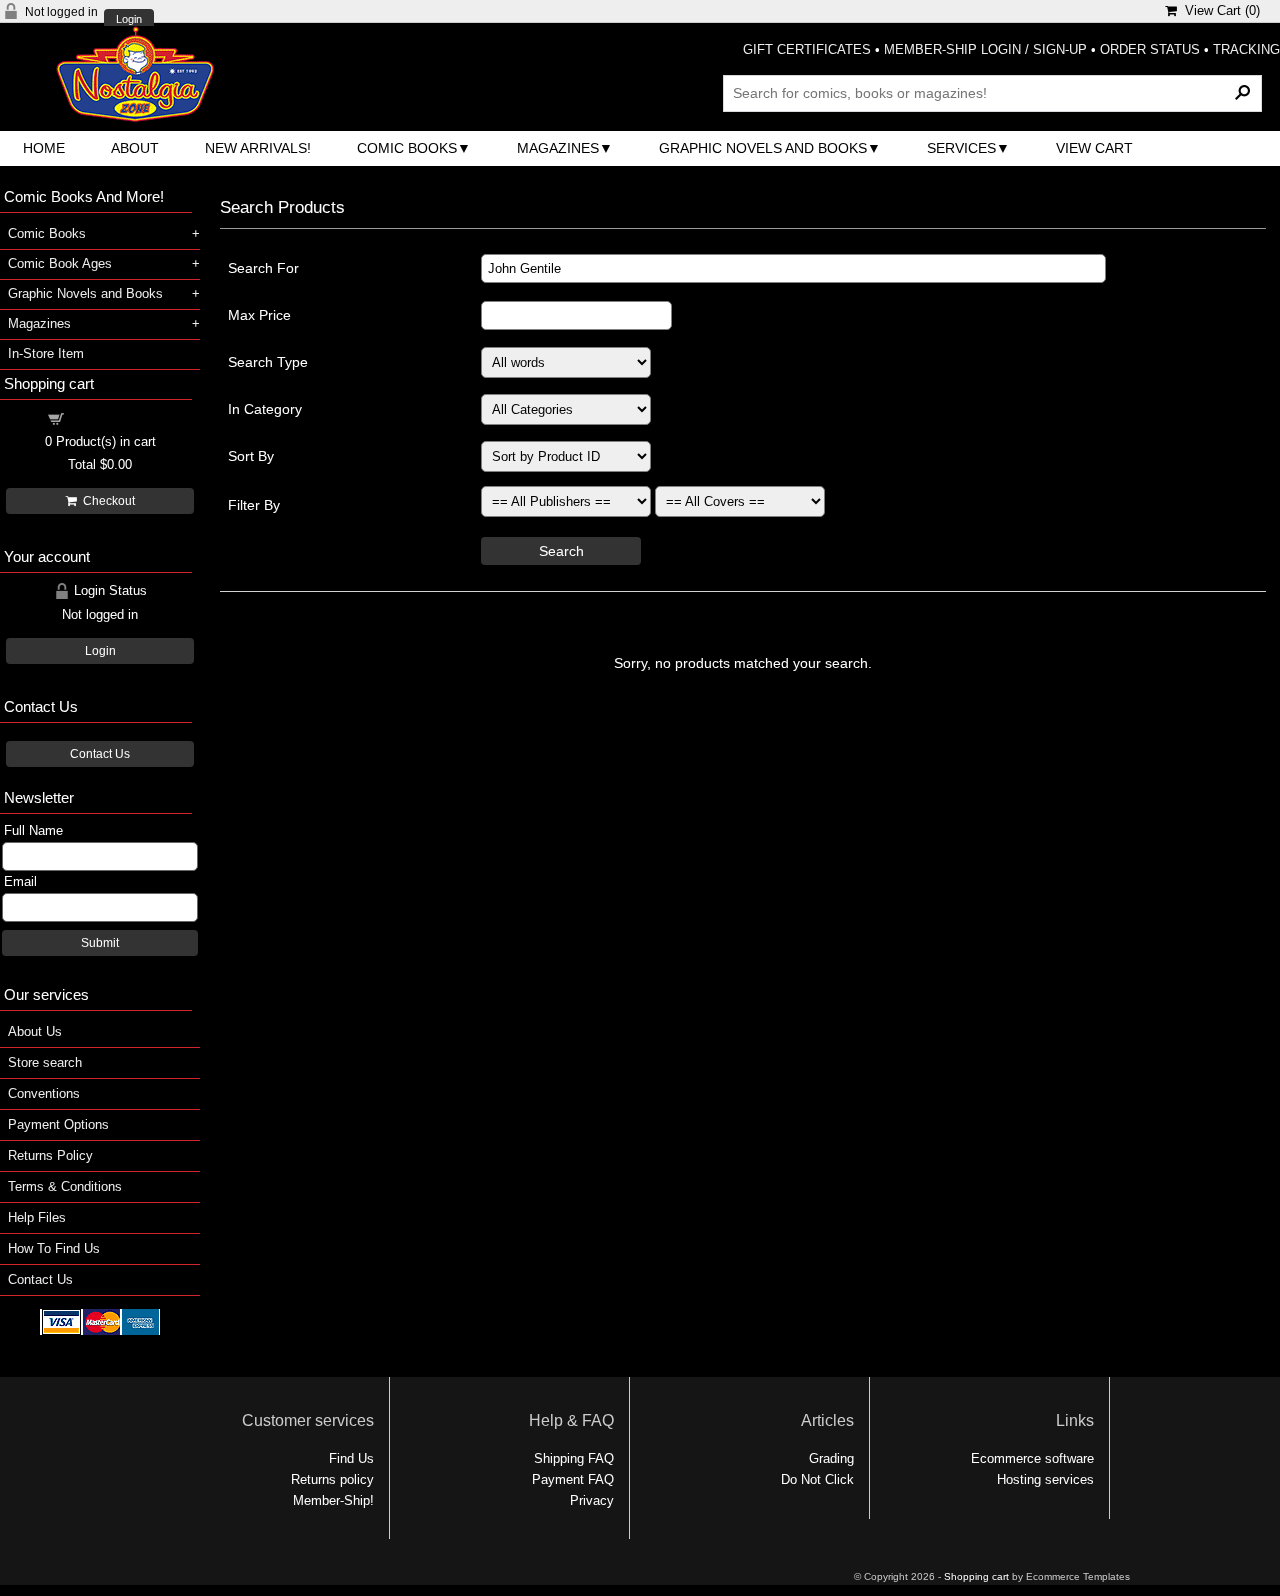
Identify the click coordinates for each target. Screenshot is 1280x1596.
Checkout (106, 501)
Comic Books (407, 148)
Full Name (33, 830)
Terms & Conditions (65, 1186)
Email (20, 881)
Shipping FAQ (574, 1458)
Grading (831, 1458)
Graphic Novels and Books (763, 148)
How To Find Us (54, 1248)
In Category (265, 409)
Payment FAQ (573, 1479)
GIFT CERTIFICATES (807, 49)
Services (961, 148)
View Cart (1094, 148)
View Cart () (1218, 10)
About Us (35, 1031)
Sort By (251, 456)
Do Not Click (817, 1479)
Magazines (558, 148)
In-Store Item (46, 353)
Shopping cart (112, 417)
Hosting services (1045, 1479)
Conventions (44, 1093)
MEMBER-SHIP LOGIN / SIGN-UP (985, 49)
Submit (100, 943)
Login (129, 19)
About (135, 148)
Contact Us (100, 754)
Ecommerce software (1032, 1458)
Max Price (259, 315)
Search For (263, 268)
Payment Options (58, 1124)
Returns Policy (50, 1155)
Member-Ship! (333, 1500)
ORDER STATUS (1150, 49)
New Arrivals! (258, 148)
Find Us (351, 1458)
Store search (45, 1062)
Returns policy (332, 1479)
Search (561, 551)
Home (44, 148)
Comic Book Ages (60, 263)
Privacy (592, 1500)
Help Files (37, 1217)
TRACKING (1246, 49)
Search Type (268, 362)
